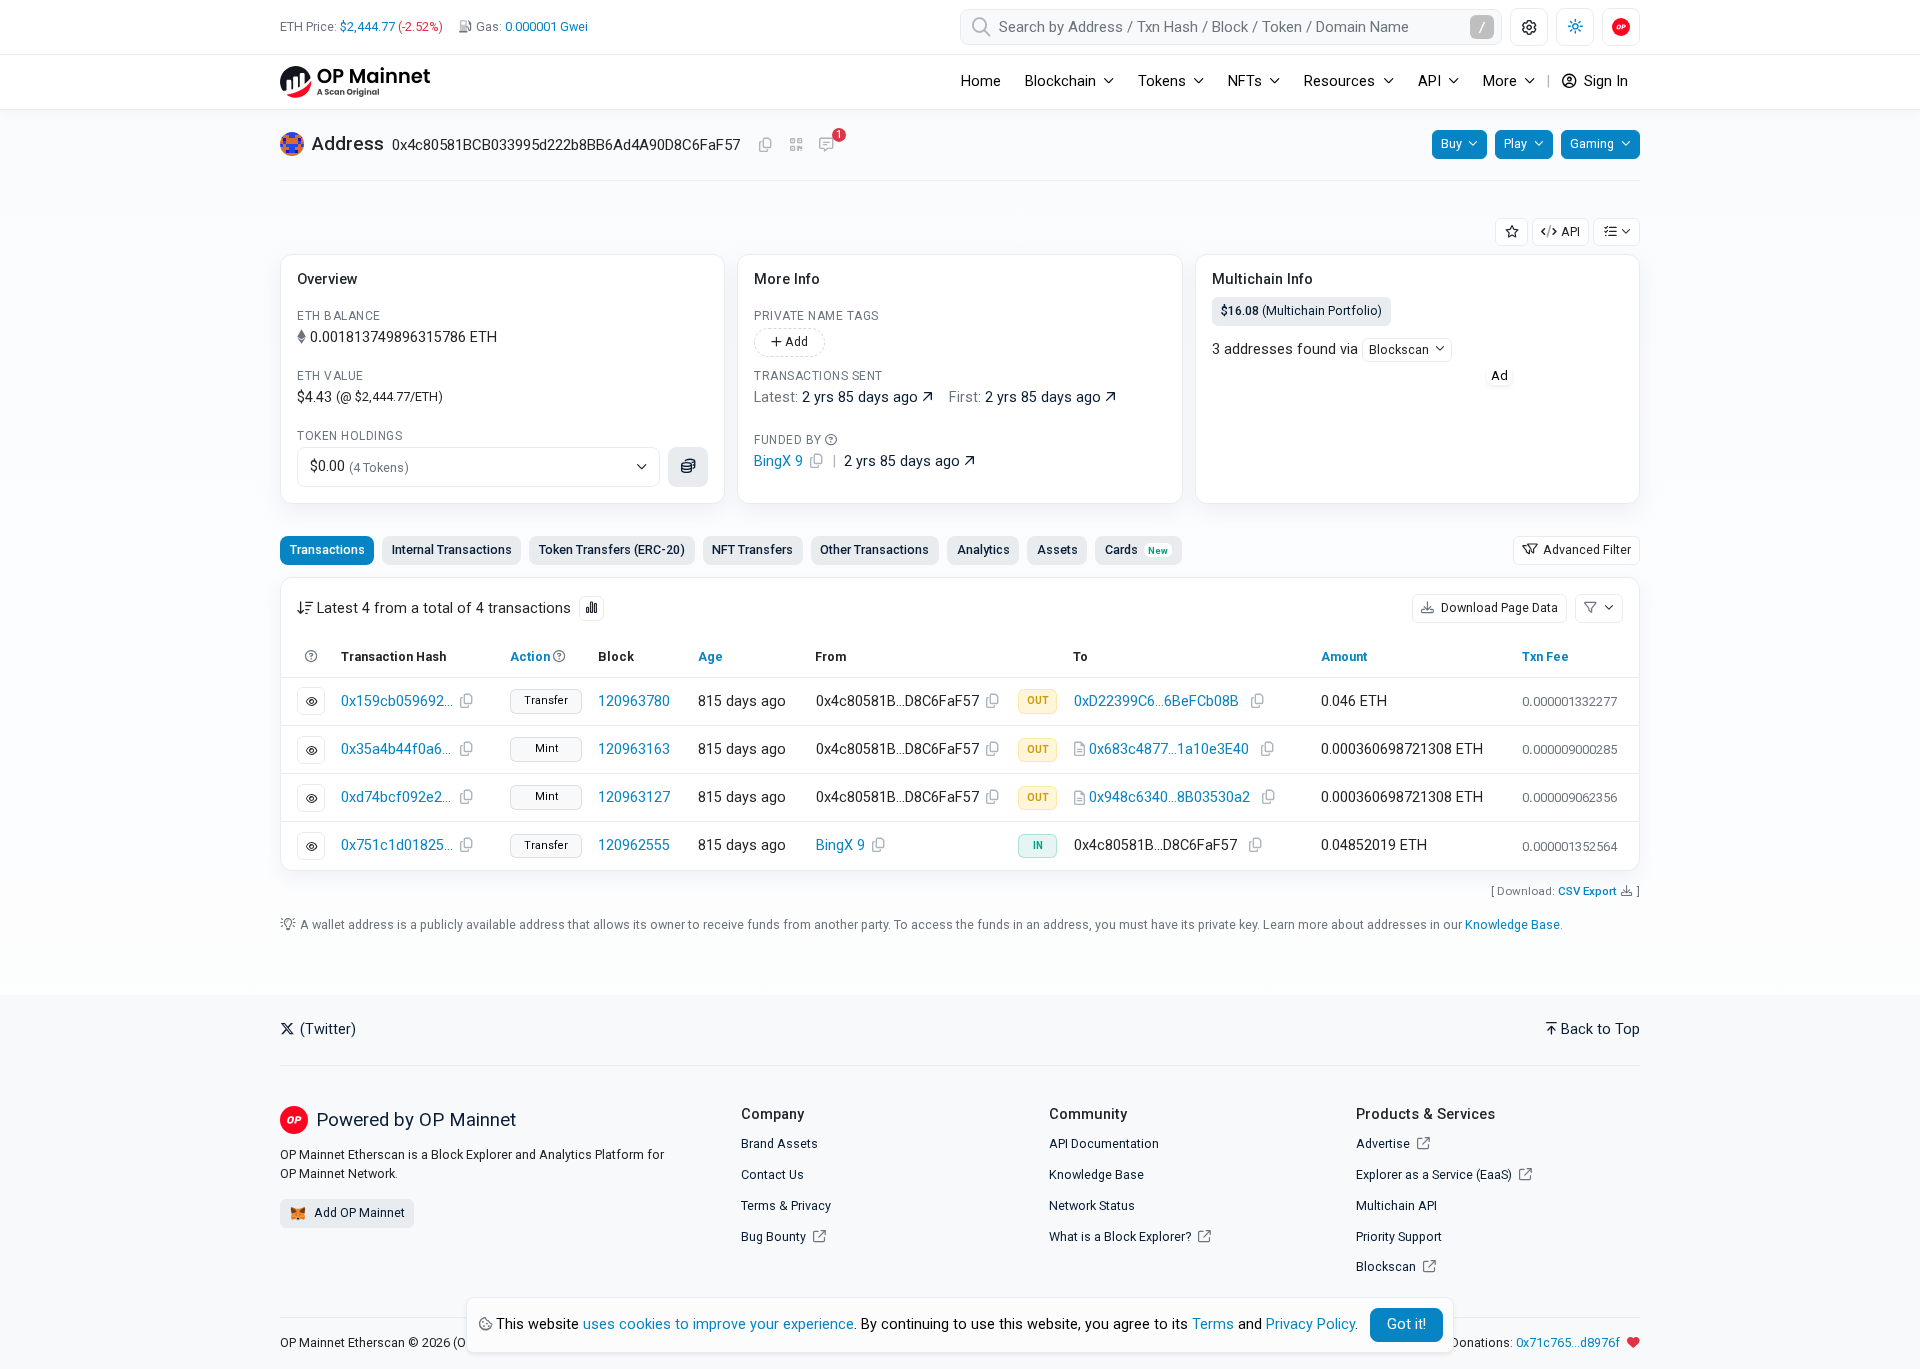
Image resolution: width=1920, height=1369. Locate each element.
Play (1515, 143)
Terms (758, 1205)
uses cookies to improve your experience (718, 1324)
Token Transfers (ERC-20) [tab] (612, 549)
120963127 (634, 797)
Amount (1344, 656)
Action (530, 656)
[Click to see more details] (688, 467)
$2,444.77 (367, 26)
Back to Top (1600, 1029)
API (1570, 231)
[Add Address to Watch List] (1512, 232)
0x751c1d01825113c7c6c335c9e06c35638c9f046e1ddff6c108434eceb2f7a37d (397, 845)
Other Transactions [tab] (874, 549)
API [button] (1429, 81)
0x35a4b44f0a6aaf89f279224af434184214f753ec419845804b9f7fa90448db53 (397, 749)
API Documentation (1104, 1143)
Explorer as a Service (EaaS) (1435, 1174)
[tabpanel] (960, 724)
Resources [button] (1339, 81)
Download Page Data (1498, 607)
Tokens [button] (1162, 81)
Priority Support (1399, 1236)
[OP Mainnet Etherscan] (355, 81)
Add (795, 341)
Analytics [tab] (983, 549)
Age (710, 656)
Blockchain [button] (1060, 81)
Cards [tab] (1136, 549)
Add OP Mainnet (358, 1212)
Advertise (1384, 1143)
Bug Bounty (773, 1236)
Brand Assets (779, 1143)
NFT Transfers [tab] (752, 549)
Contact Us (772, 1174)
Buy (1451, 143)
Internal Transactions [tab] (452, 549)
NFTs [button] (1245, 81)
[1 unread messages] (826, 146)
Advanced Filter (1585, 549)
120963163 (634, 749)
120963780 (634, 701)
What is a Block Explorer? (1121, 1236)
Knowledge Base (1512, 924)
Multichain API (1396, 1205)
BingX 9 (840, 845)
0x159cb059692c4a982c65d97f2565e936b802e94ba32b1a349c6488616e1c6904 (397, 701)
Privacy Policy (1310, 1324)
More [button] (1500, 81)
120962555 (634, 845)
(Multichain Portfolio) (1301, 310)
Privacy (811, 1205)
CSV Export (1587, 891)
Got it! (1406, 1324)
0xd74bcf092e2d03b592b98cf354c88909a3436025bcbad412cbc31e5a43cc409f (397, 797)
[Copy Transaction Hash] (466, 702)
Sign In (1604, 81)
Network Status (1092, 1205)
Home (981, 81)
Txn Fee (1545, 656)
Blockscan (1399, 349)
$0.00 (359, 466)
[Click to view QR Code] (796, 145)
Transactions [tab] (327, 549)
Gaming (1592, 143)
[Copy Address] (765, 146)
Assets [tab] (1057, 549)
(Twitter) (326, 1029)
